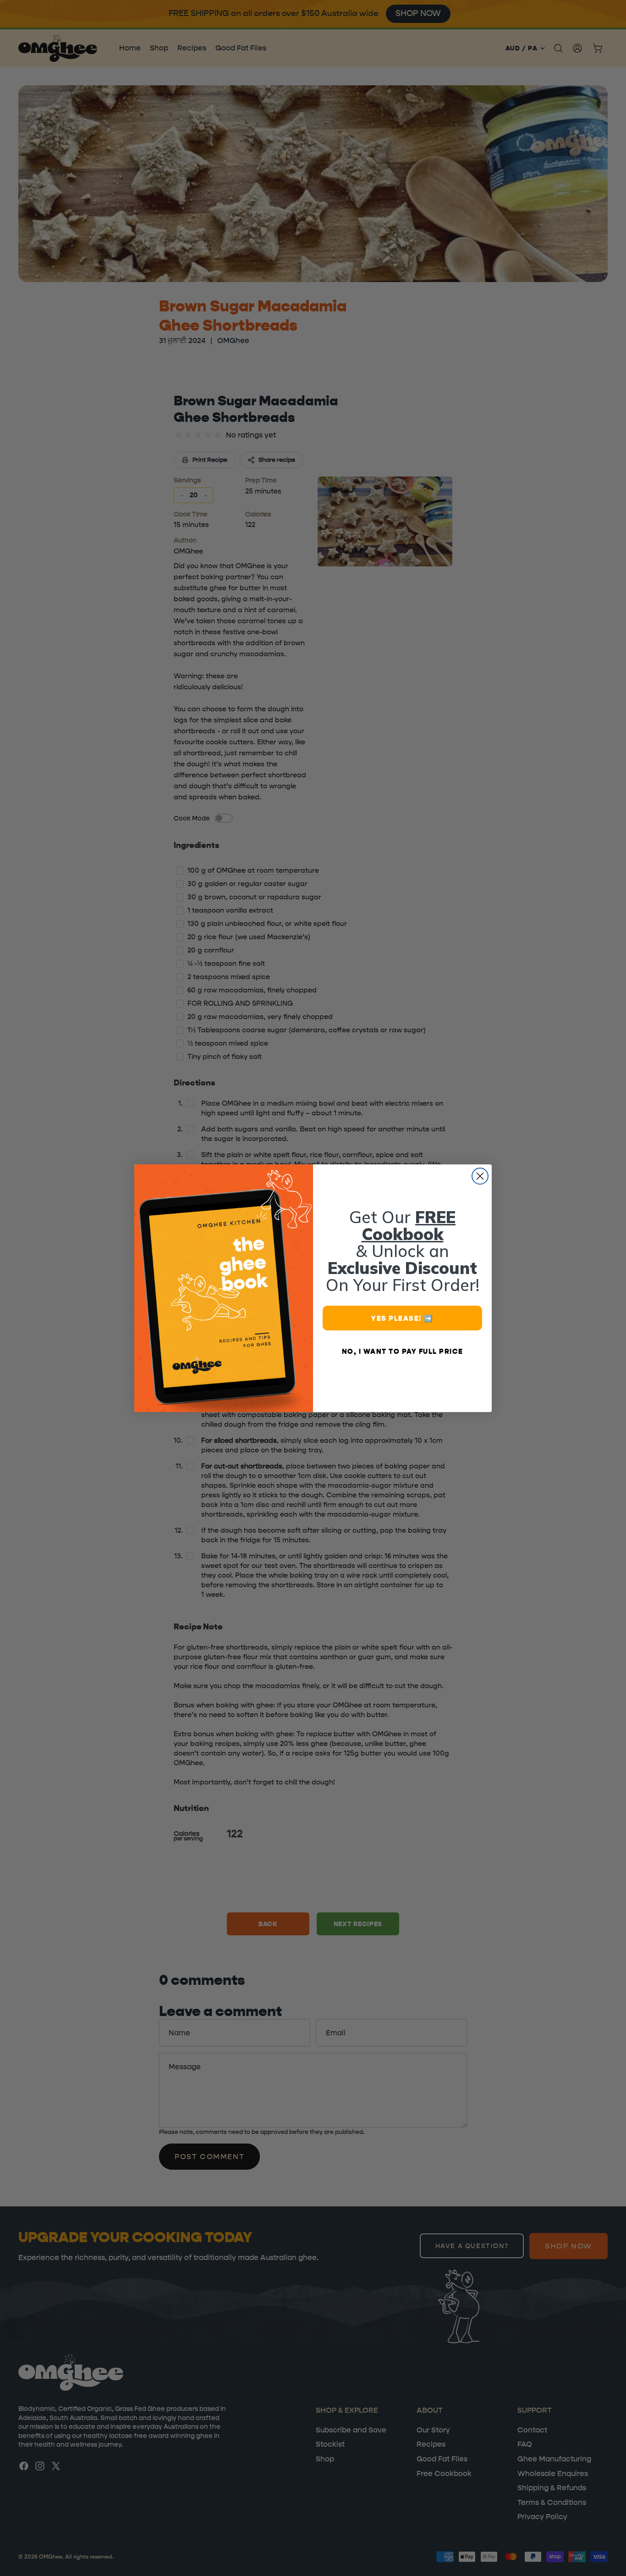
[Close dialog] (480, 1176)
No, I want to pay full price (403, 1351)
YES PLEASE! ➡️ (402, 1318)
